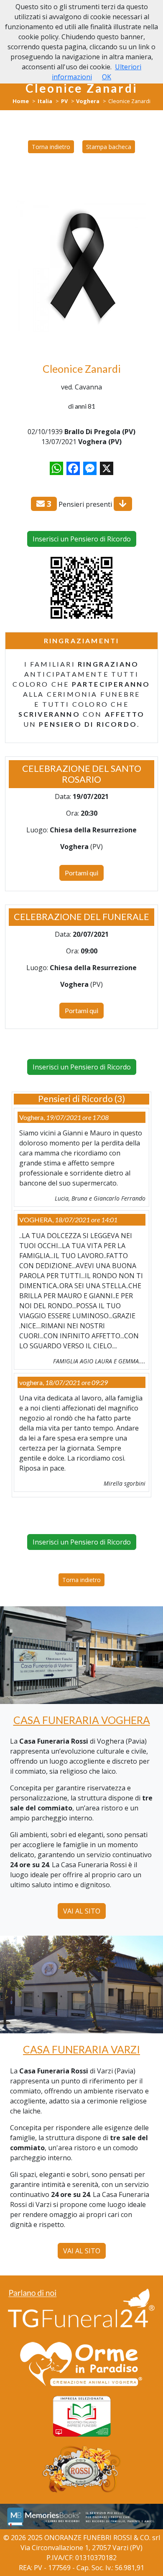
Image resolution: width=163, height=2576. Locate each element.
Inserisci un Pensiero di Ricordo (82, 539)
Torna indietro (51, 147)
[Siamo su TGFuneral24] (81, 2309)
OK (107, 77)
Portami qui (81, 873)
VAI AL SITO (82, 1911)
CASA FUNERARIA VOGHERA (82, 1720)
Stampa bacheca (109, 147)
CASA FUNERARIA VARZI (81, 2049)
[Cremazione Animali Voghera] (81, 2364)
